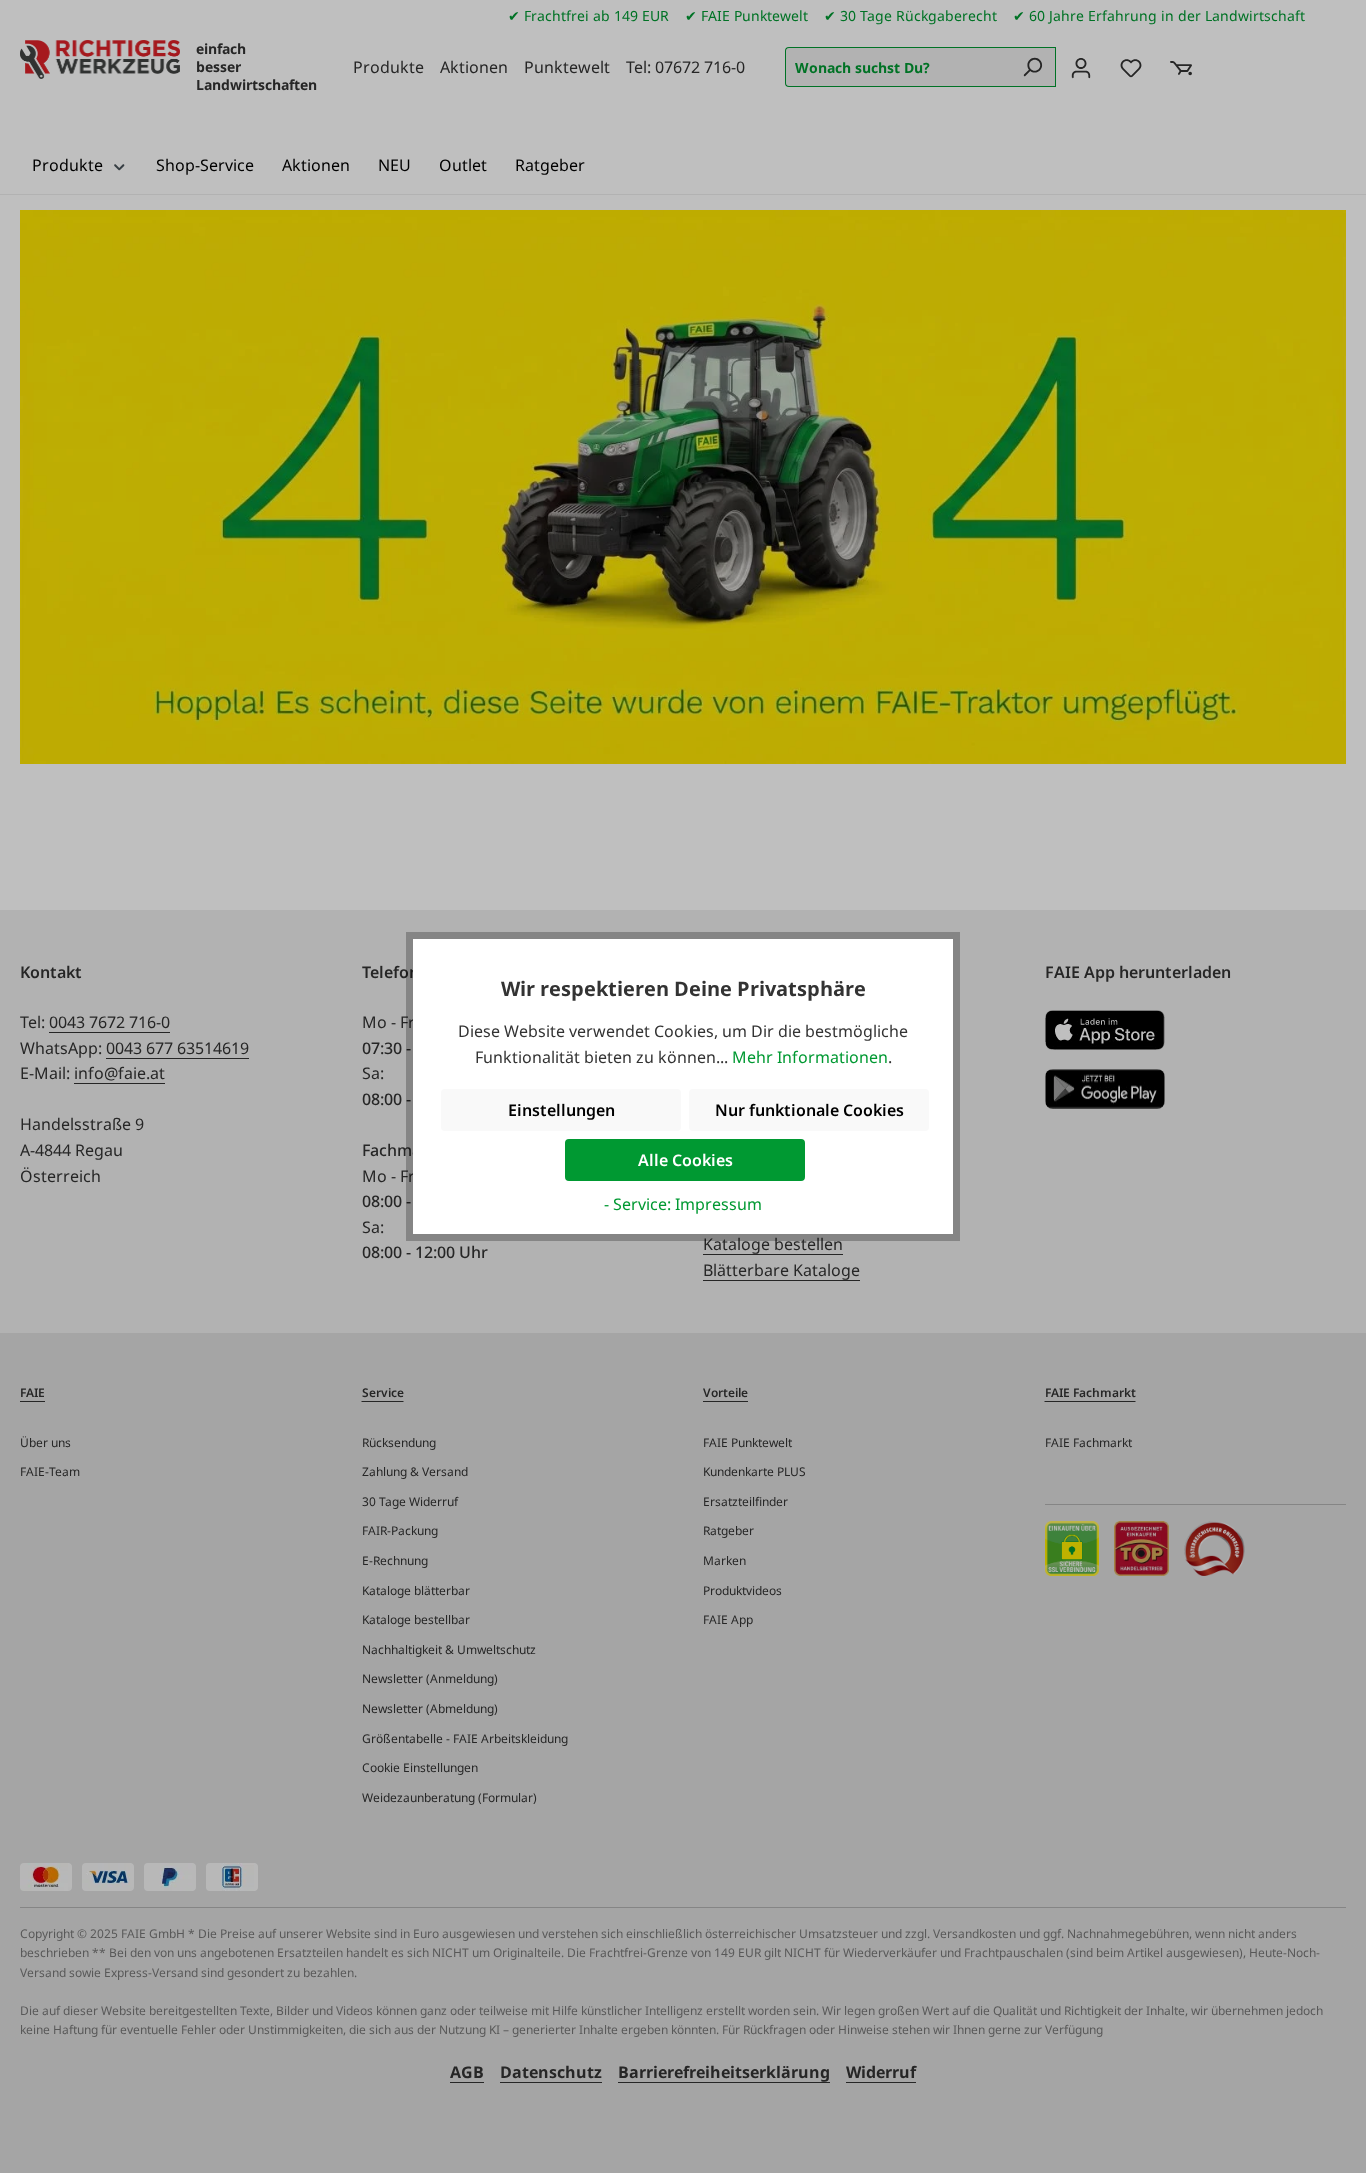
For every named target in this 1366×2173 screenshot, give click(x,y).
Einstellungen (561, 1110)
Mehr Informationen (810, 1057)
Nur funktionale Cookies (809, 1110)
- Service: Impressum (683, 1204)
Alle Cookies (685, 1160)
